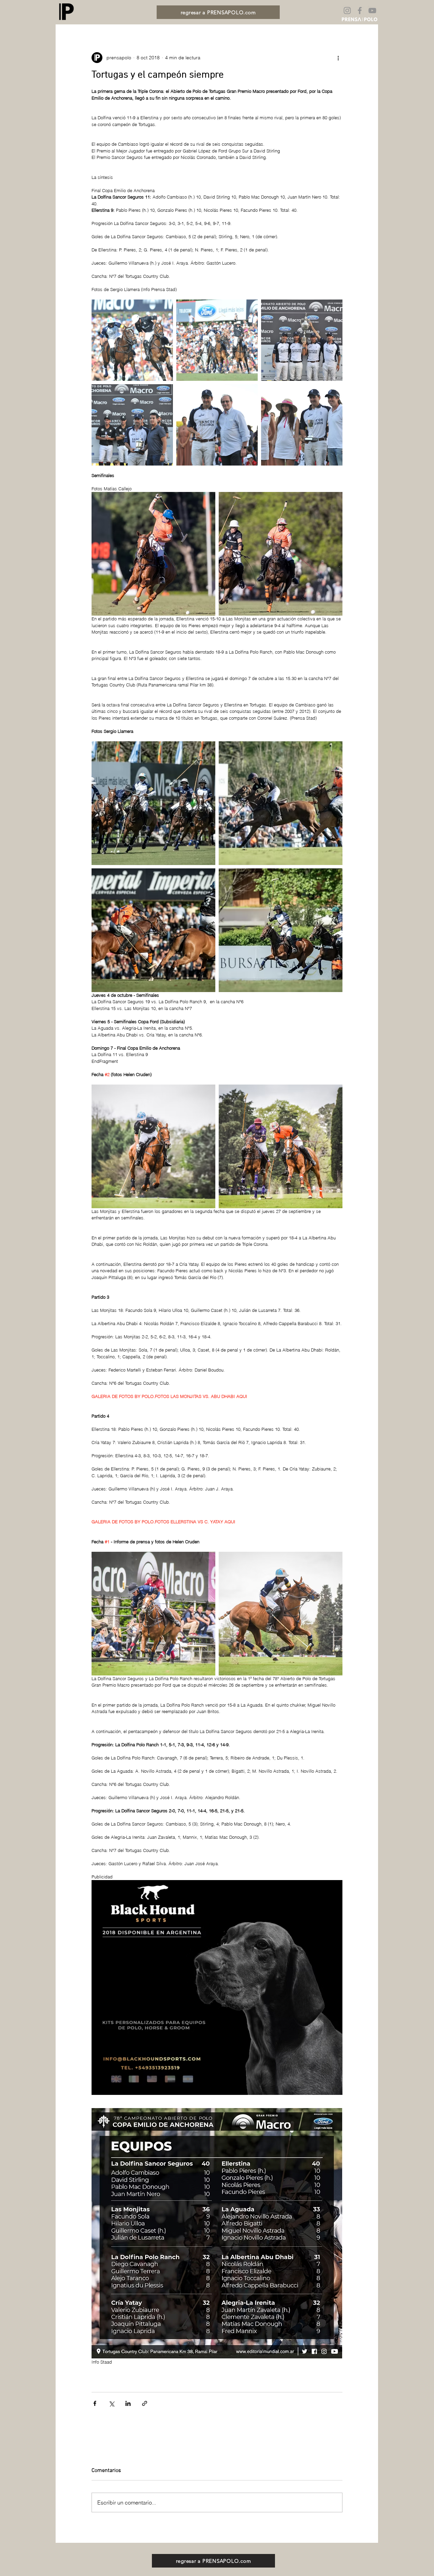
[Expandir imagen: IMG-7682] (153, 930)
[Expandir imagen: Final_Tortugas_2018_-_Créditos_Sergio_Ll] (132, 340)
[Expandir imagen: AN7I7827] (281, 554)
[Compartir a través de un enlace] (145, 2403)
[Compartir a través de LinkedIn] (128, 2403)
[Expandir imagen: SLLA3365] (153, 803)
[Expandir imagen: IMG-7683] (281, 803)
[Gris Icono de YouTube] (372, 11)
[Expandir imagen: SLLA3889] (281, 930)
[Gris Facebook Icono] (360, 11)
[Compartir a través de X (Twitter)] (111, 2403)
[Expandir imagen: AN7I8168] (153, 554)
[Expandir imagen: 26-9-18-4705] (153, 1614)
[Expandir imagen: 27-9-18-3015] (153, 1146)
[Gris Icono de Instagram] (347, 11)
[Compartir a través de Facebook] (95, 2403)
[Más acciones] (338, 58)
